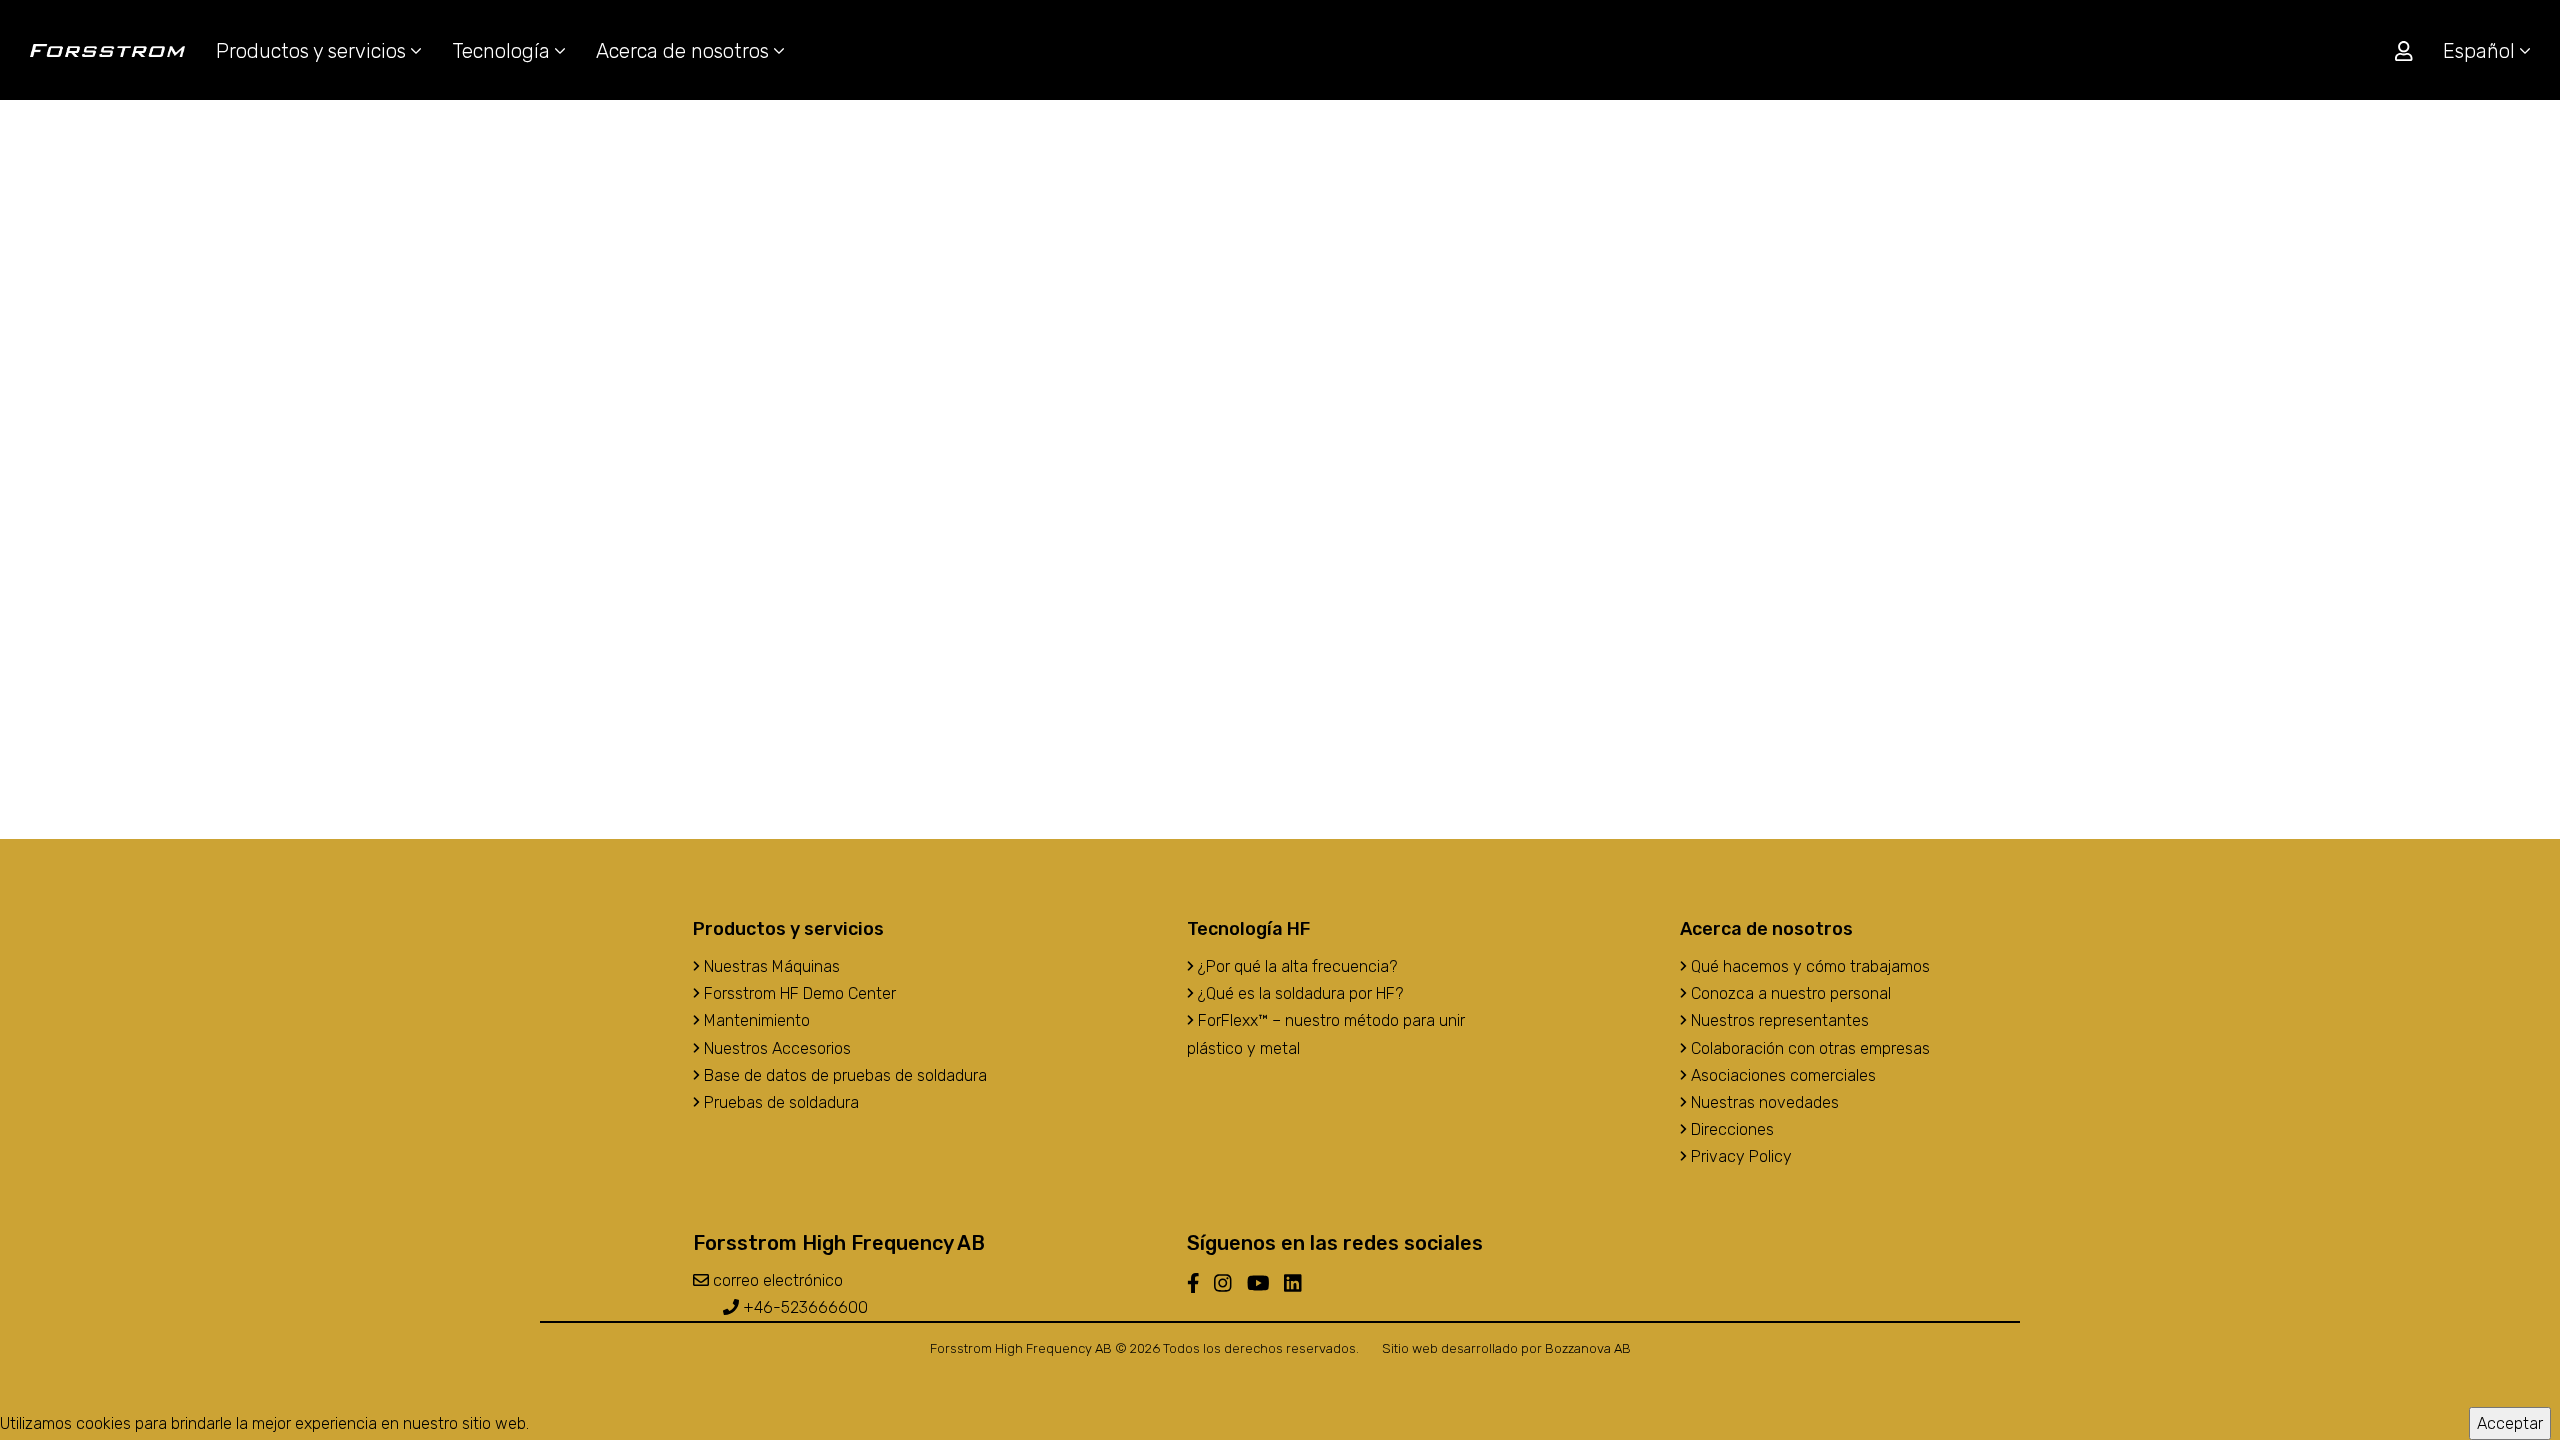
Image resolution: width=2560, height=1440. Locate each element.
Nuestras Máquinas (770, 966)
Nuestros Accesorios (775, 1048)
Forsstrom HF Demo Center (798, 993)
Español (2481, 51)
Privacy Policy (1739, 1156)
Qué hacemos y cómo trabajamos (1808, 966)
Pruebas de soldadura (779, 1102)
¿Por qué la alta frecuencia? (1295, 966)
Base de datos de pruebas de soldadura (843, 1075)
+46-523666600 (803, 1307)
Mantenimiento (755, 1020)
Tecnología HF (1248, 929)
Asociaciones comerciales (1781, 1075)
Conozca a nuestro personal (1789, 993)
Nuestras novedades (1763, 1102)
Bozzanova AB (1588, 1348)
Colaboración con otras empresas (1808, 1048)
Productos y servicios (313, 51)
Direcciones (1730, 1129)
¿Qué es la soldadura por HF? (1298, 993)
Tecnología (503, 51)
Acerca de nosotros (685, 51)
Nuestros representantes (1778, 1020)
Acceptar (2510, 1423)
